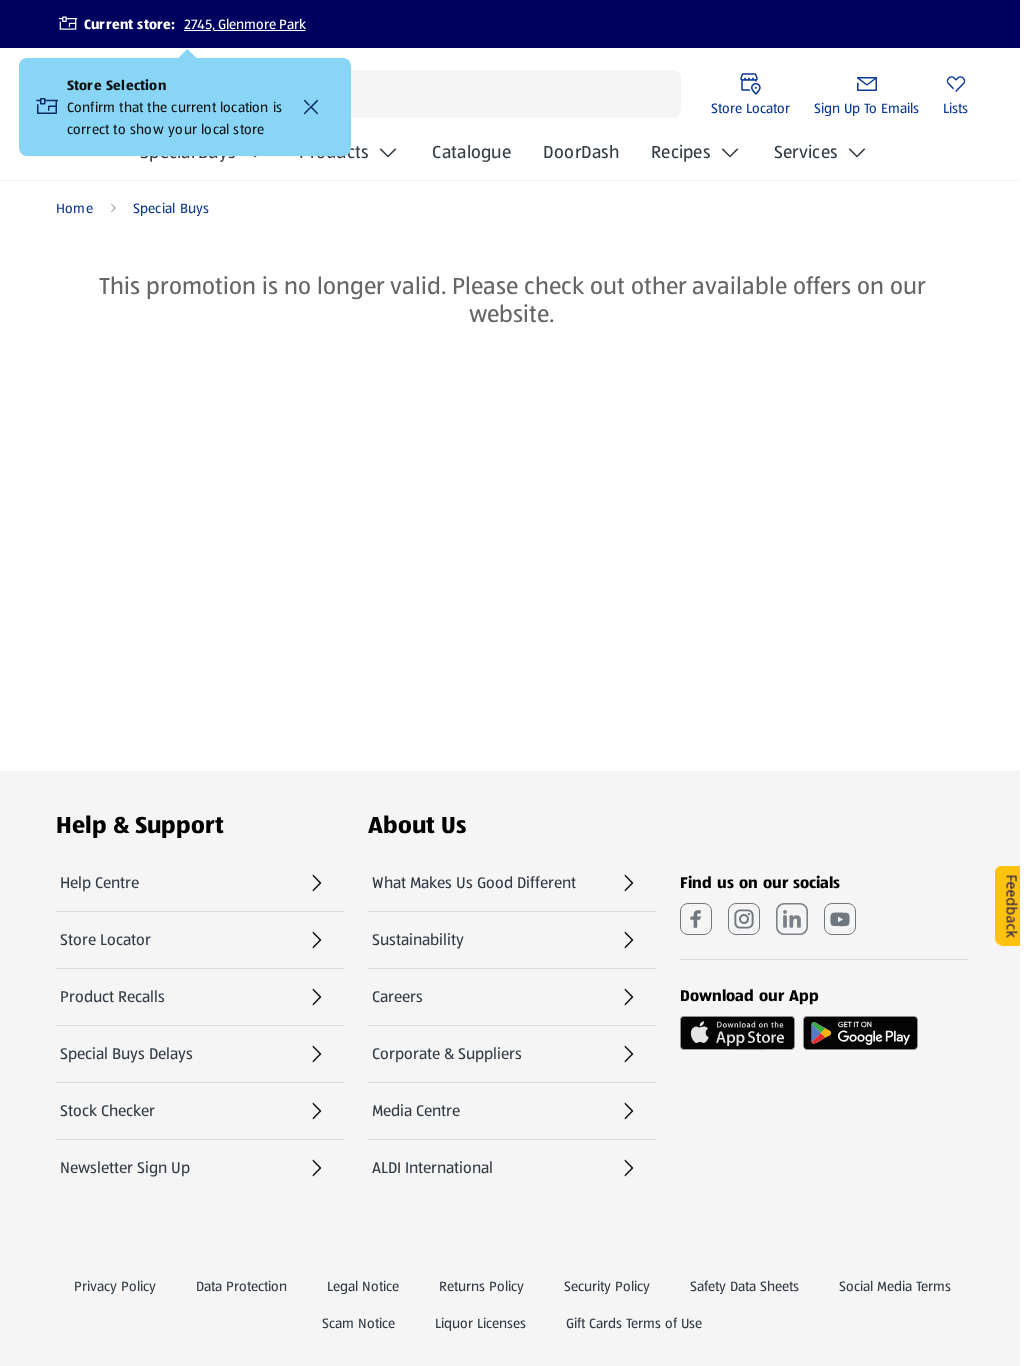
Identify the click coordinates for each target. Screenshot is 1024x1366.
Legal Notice (363, 1286)
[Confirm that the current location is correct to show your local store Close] (311, 107)
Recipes (680, 152)
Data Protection (241, 1286)
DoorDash (581, 158)
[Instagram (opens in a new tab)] (744, 919)
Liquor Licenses (480, 1323)
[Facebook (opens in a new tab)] (696, 919)
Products (333, 152)
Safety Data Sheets (744, 1286)
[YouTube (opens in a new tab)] (840, 919)
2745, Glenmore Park (245, 24)
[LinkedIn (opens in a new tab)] (792, 919)
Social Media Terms (895, 1286)
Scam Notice (358, 1323)
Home (74, 208)
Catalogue (471, 158)
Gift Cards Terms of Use (634, 1323)
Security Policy (607, 1286)
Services (805, 152)
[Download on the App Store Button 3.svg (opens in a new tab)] (737, 1033)
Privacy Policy (115, 1286)
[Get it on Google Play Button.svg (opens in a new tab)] (860, 1033)
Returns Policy (481, 1286)
